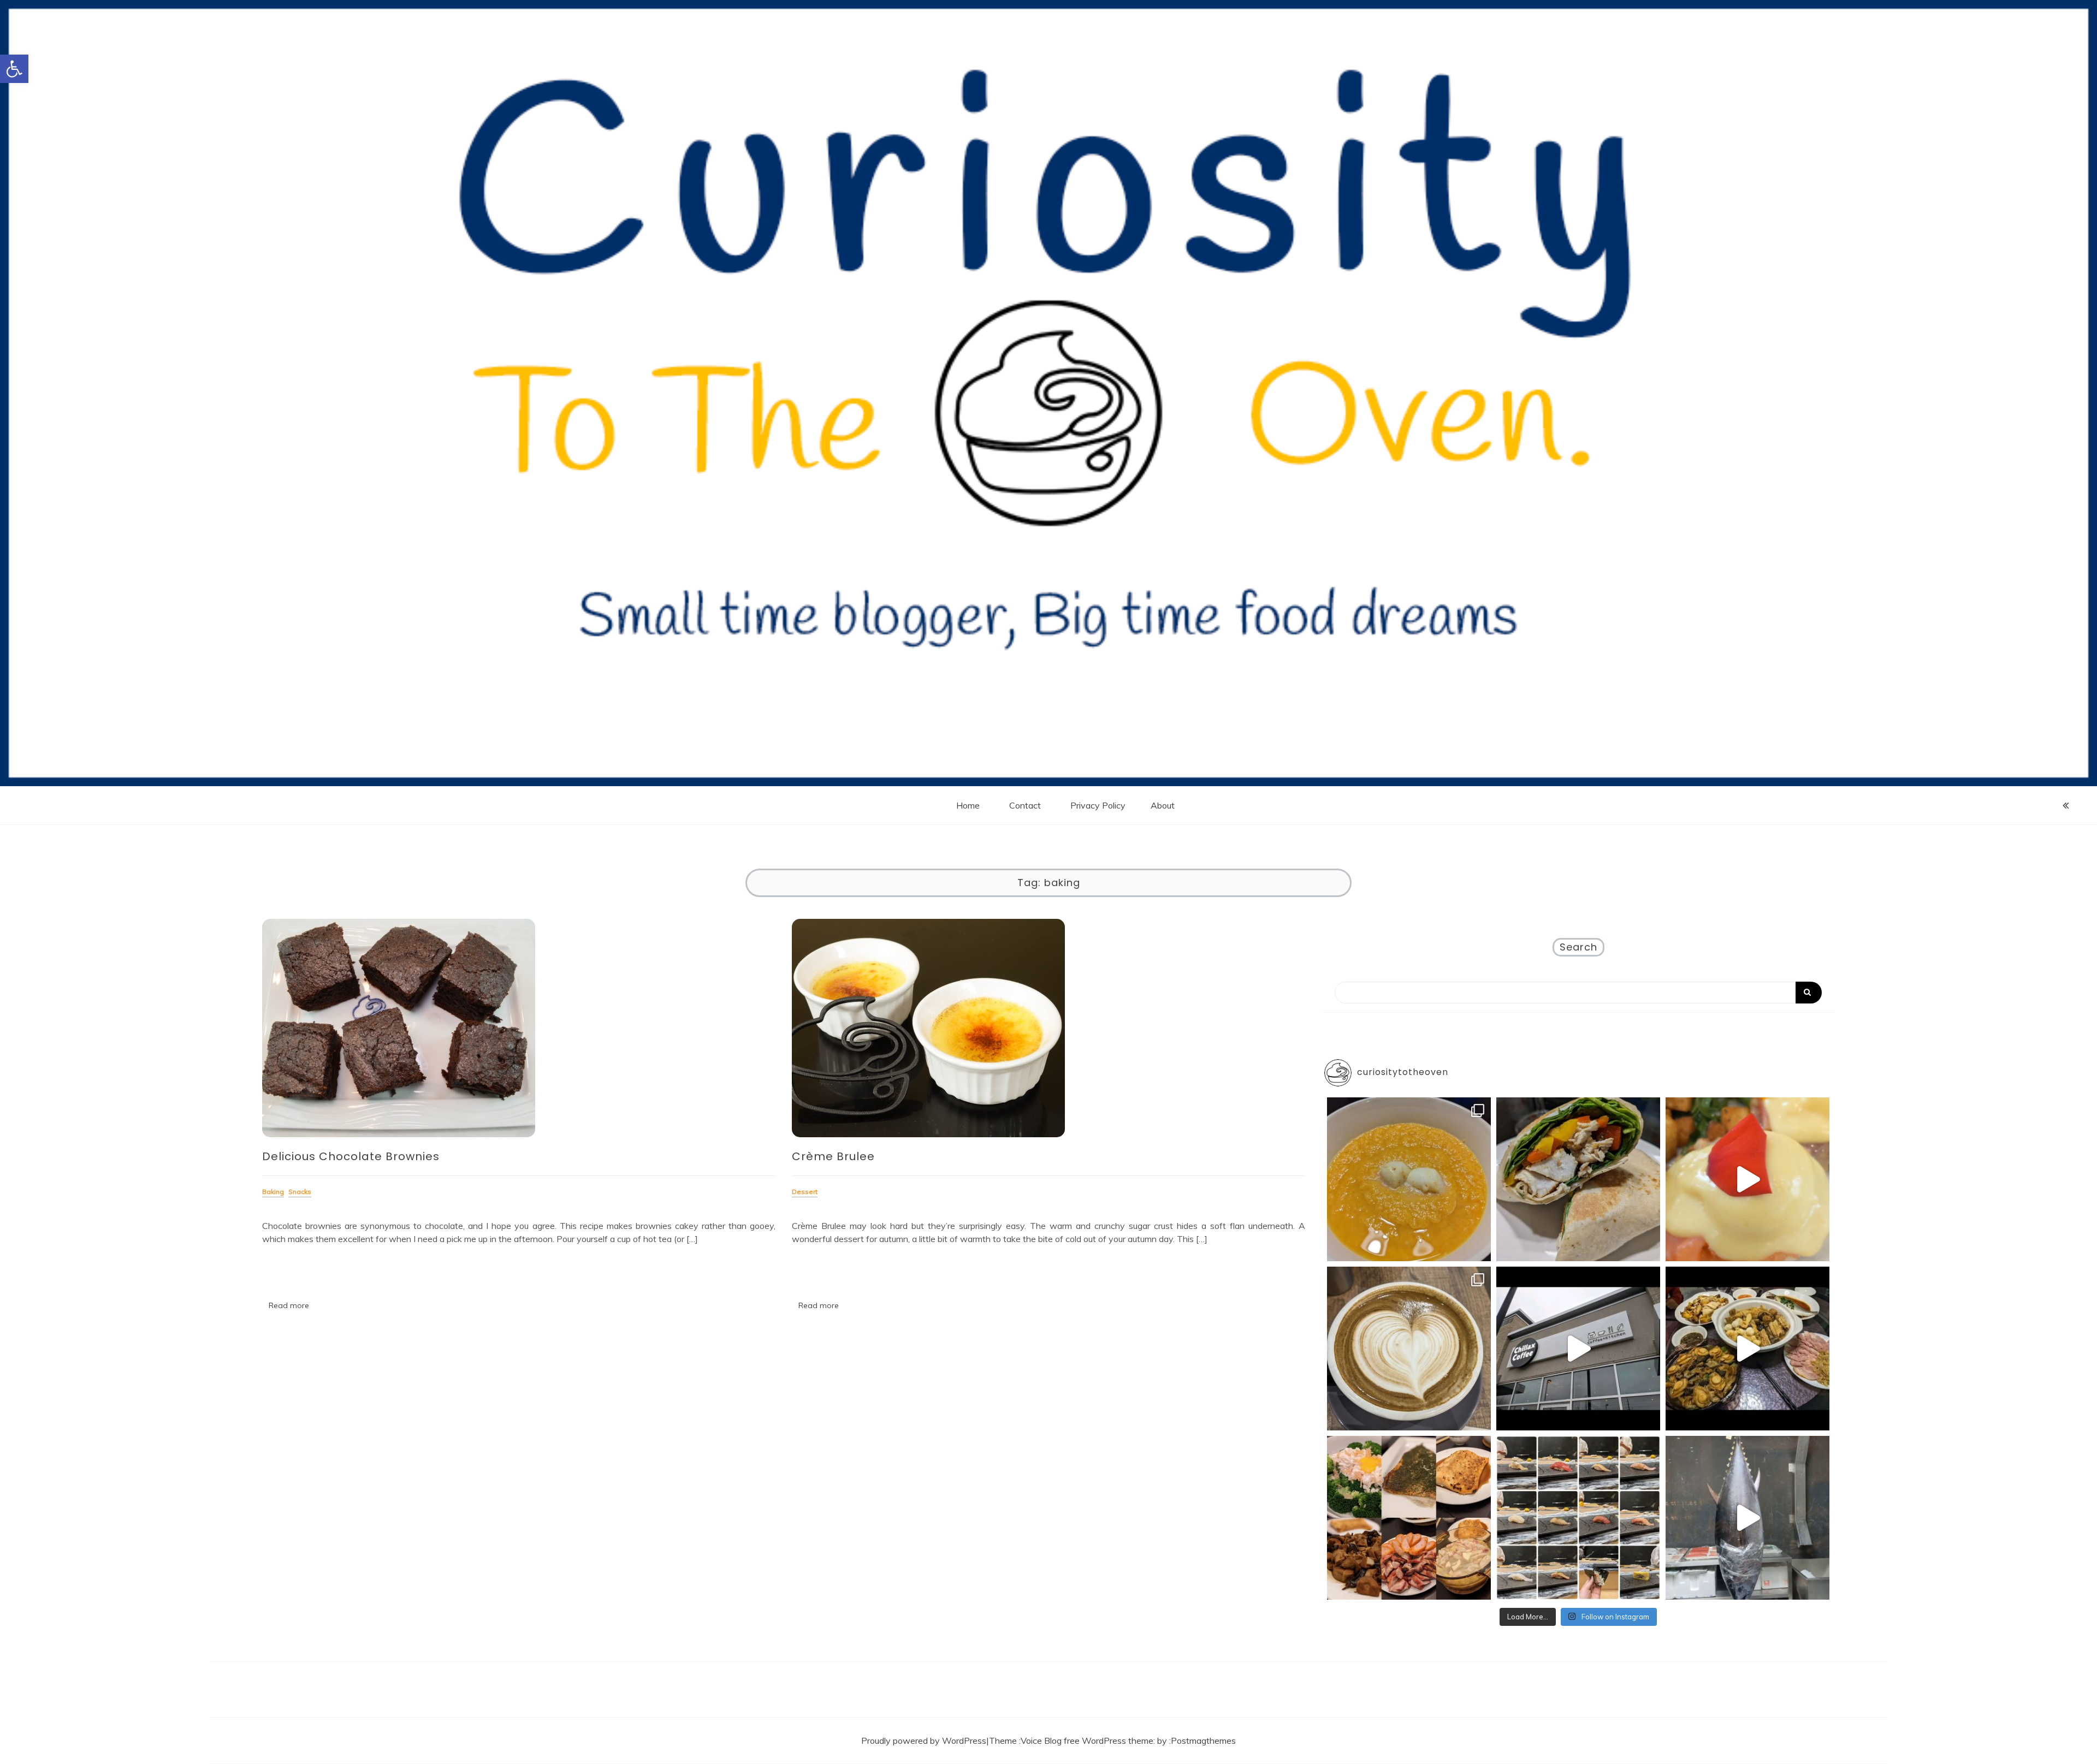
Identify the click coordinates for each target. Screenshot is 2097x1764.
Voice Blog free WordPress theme (1087, 1741)
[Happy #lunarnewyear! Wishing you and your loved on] (1748, 1349)
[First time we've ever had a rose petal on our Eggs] (1748, 1179)
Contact (1025, 805)
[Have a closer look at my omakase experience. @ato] (1578, 1518)
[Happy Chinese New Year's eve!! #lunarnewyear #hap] (1409, 1518)
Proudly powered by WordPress (924, 1741)
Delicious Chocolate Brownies (351, 1156)
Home (968, 805)
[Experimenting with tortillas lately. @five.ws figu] (1578, 1179)
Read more (289, 1305)
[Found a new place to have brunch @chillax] (1578, 1349)
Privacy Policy (1098, 805)
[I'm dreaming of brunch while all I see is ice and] (1409, 1349)
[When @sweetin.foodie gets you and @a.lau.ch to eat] (1748, 1518)
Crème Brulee (833, 1156)
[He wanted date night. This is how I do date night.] (1409, 1179)
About (1163, 805)
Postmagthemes (1203, 1741)
